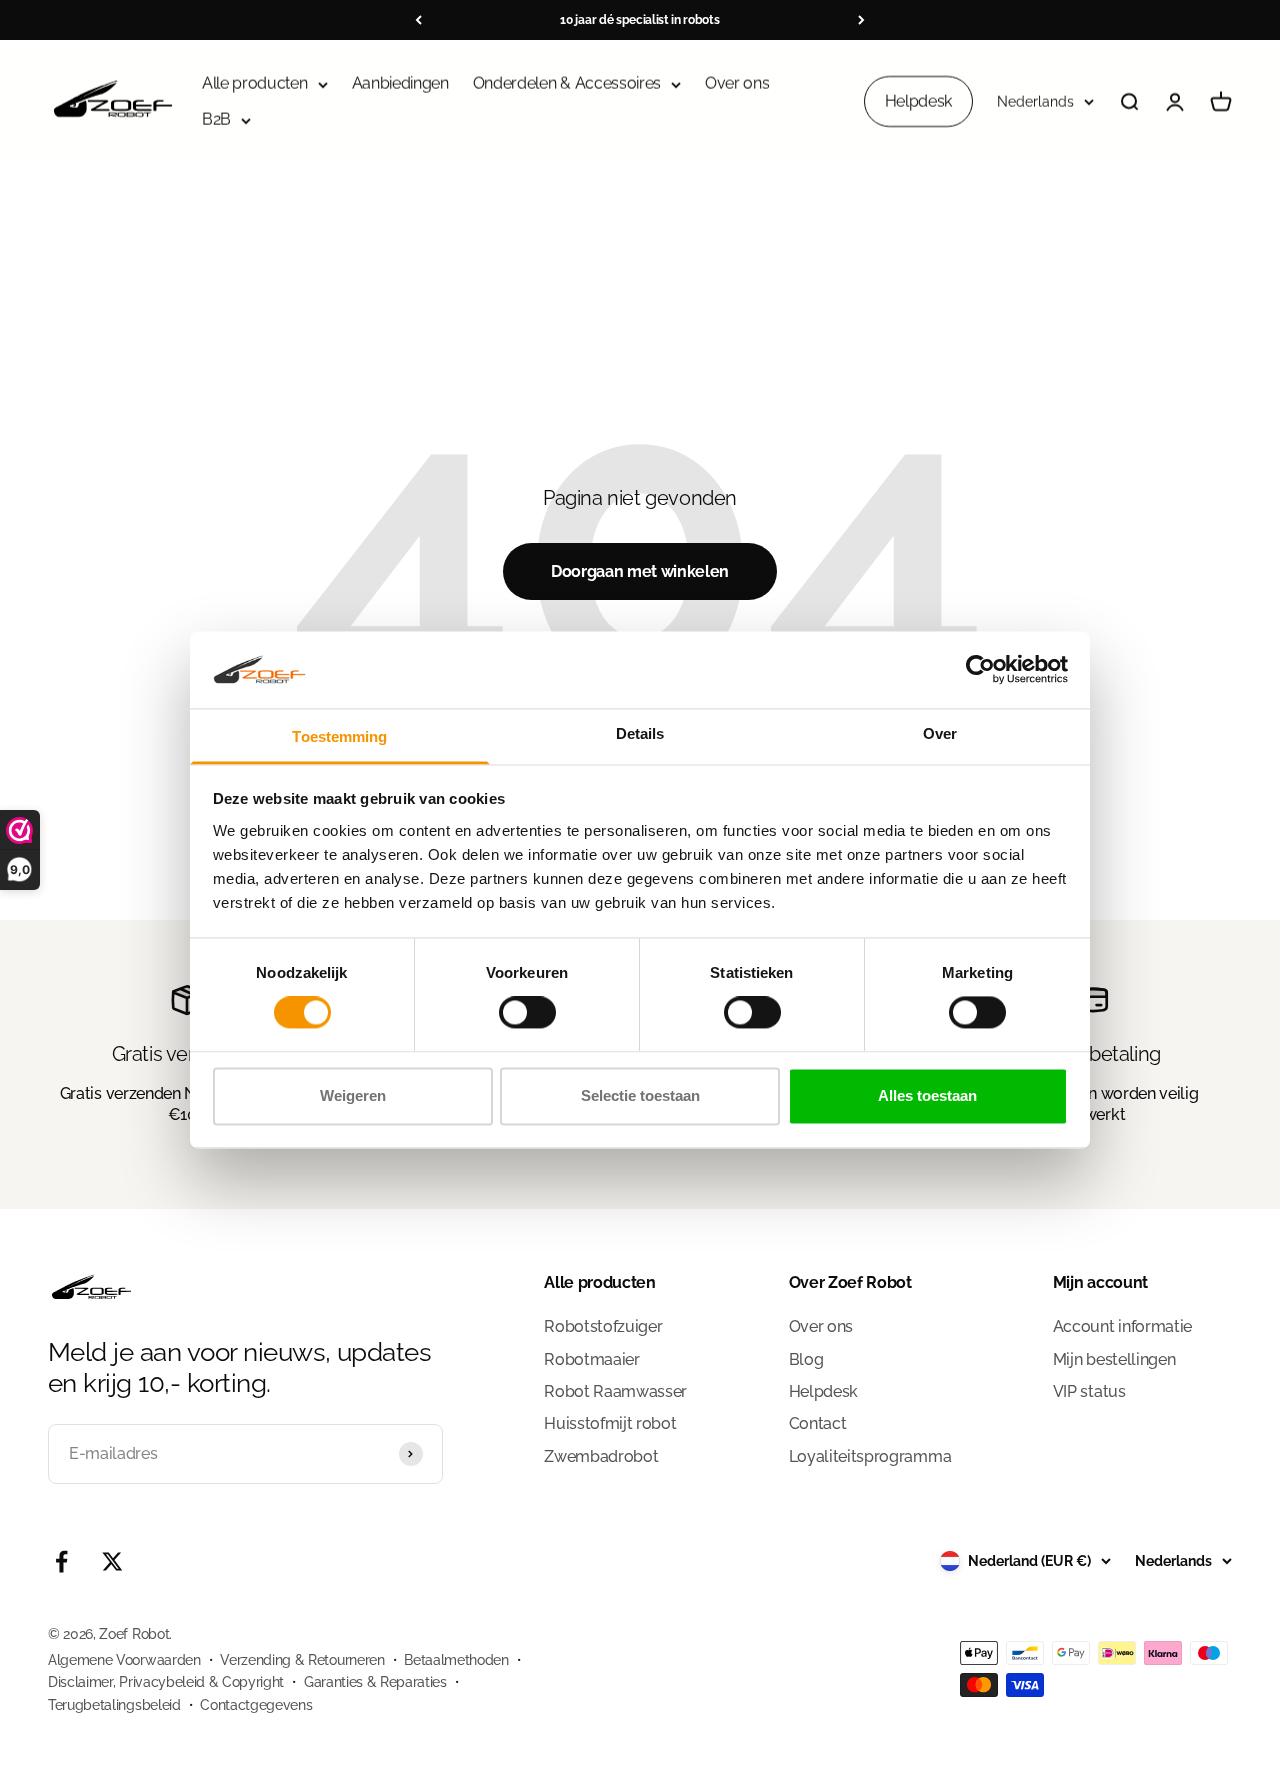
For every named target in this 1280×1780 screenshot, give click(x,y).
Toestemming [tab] (339, 736)
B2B (216, 119)
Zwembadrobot (601, 1456)
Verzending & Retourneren (302, 1660)
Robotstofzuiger (603, 1326)
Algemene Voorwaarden (124, 1660)
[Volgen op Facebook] (61, 1561)
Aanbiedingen (400, 83)
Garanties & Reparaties (375, 1682)
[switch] (527, 1013)
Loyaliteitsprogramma (870, 1456)
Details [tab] (640, 733)
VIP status (1089, 1391)
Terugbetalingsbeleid (114, 1705)
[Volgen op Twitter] (112, 1561)
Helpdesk (918, 101)
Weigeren (353, 1095)
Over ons (737, 83)
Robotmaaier (591, 1359)
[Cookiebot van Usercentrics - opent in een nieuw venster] (980, 670)
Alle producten (255, 83)
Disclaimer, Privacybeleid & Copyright (166, 1682)
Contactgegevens (256, 1705)
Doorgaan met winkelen (640, 571)
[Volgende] (861, 20)
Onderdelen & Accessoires (567, 83)
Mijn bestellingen (1114, 1359)
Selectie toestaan (640, 1095)
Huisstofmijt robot (610, 1423)
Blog (806, 1359)
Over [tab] (940, 733)
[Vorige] (418, 20)
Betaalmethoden (456, 1660)
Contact (818, 1423)
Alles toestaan (927, 1095)
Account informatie (1122, 1326)
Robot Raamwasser (615, 1391)
